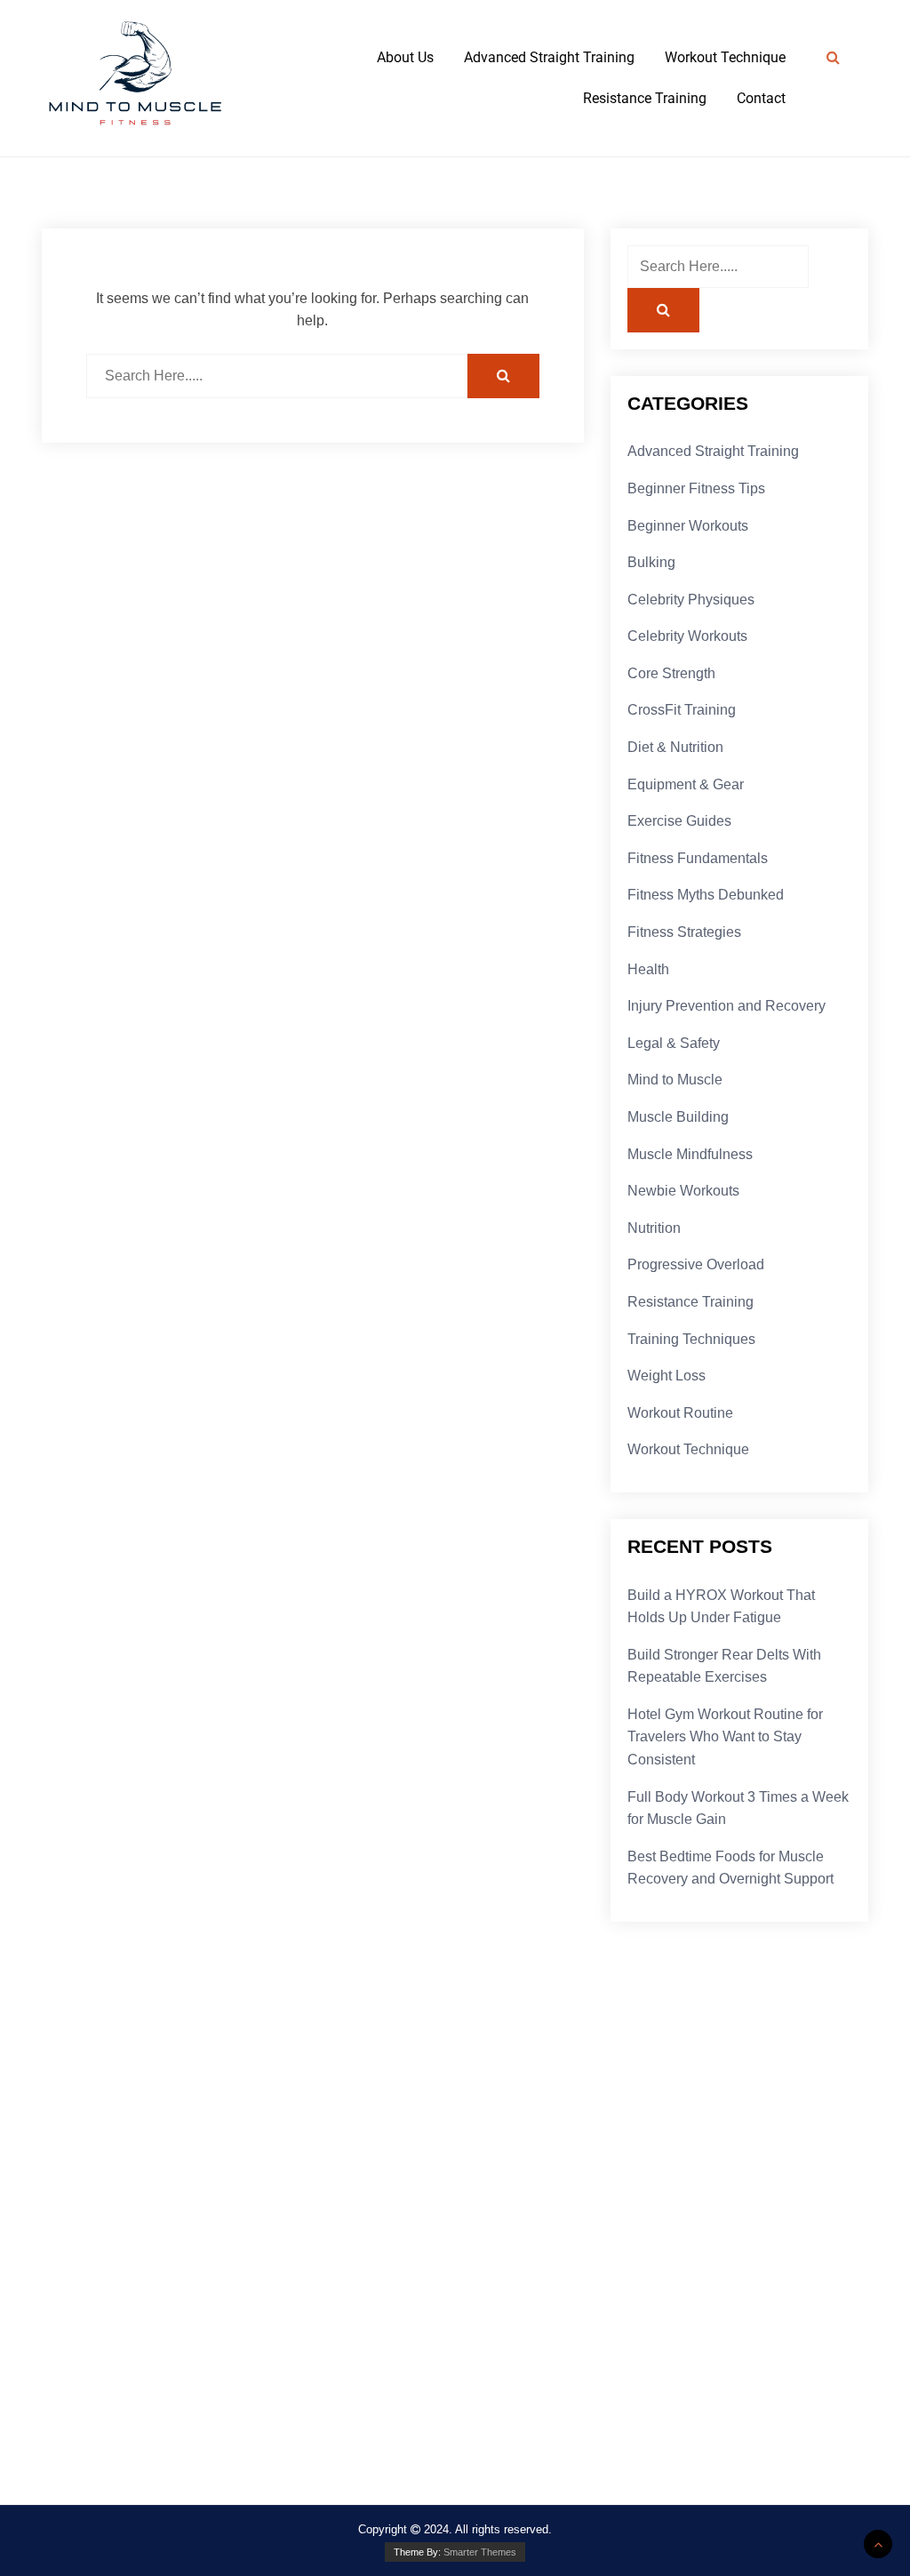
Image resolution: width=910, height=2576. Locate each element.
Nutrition (654, 1228)
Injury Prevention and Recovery (726, 1006)
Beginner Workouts (688, 526)
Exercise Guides (679, 821)
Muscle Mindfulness (690, 1154)
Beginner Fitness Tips (696, 488)
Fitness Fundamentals (698, 858)
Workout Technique (725, 57)
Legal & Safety (674, 1043)
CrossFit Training (682, 710)
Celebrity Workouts (687, 636)
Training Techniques (691, 1339)
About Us (405, 57)
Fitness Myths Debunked (706, 895)
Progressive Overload (696, 1264)
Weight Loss (667, 1376)
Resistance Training (645, 98)
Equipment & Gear (686, 784)
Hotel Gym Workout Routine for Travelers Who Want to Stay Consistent (725, 1737)
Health (648, 969)
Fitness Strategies (684, 932)
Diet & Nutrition (675, 747)
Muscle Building (678, 1117)
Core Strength (671, 673)
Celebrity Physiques (691, 600)
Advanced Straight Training (549, 57)
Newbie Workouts (683, 1191)
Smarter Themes (480, 2552)
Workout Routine (680, 1413)
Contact (761, 98)
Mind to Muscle (675, 1080)
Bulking (651, 562)
